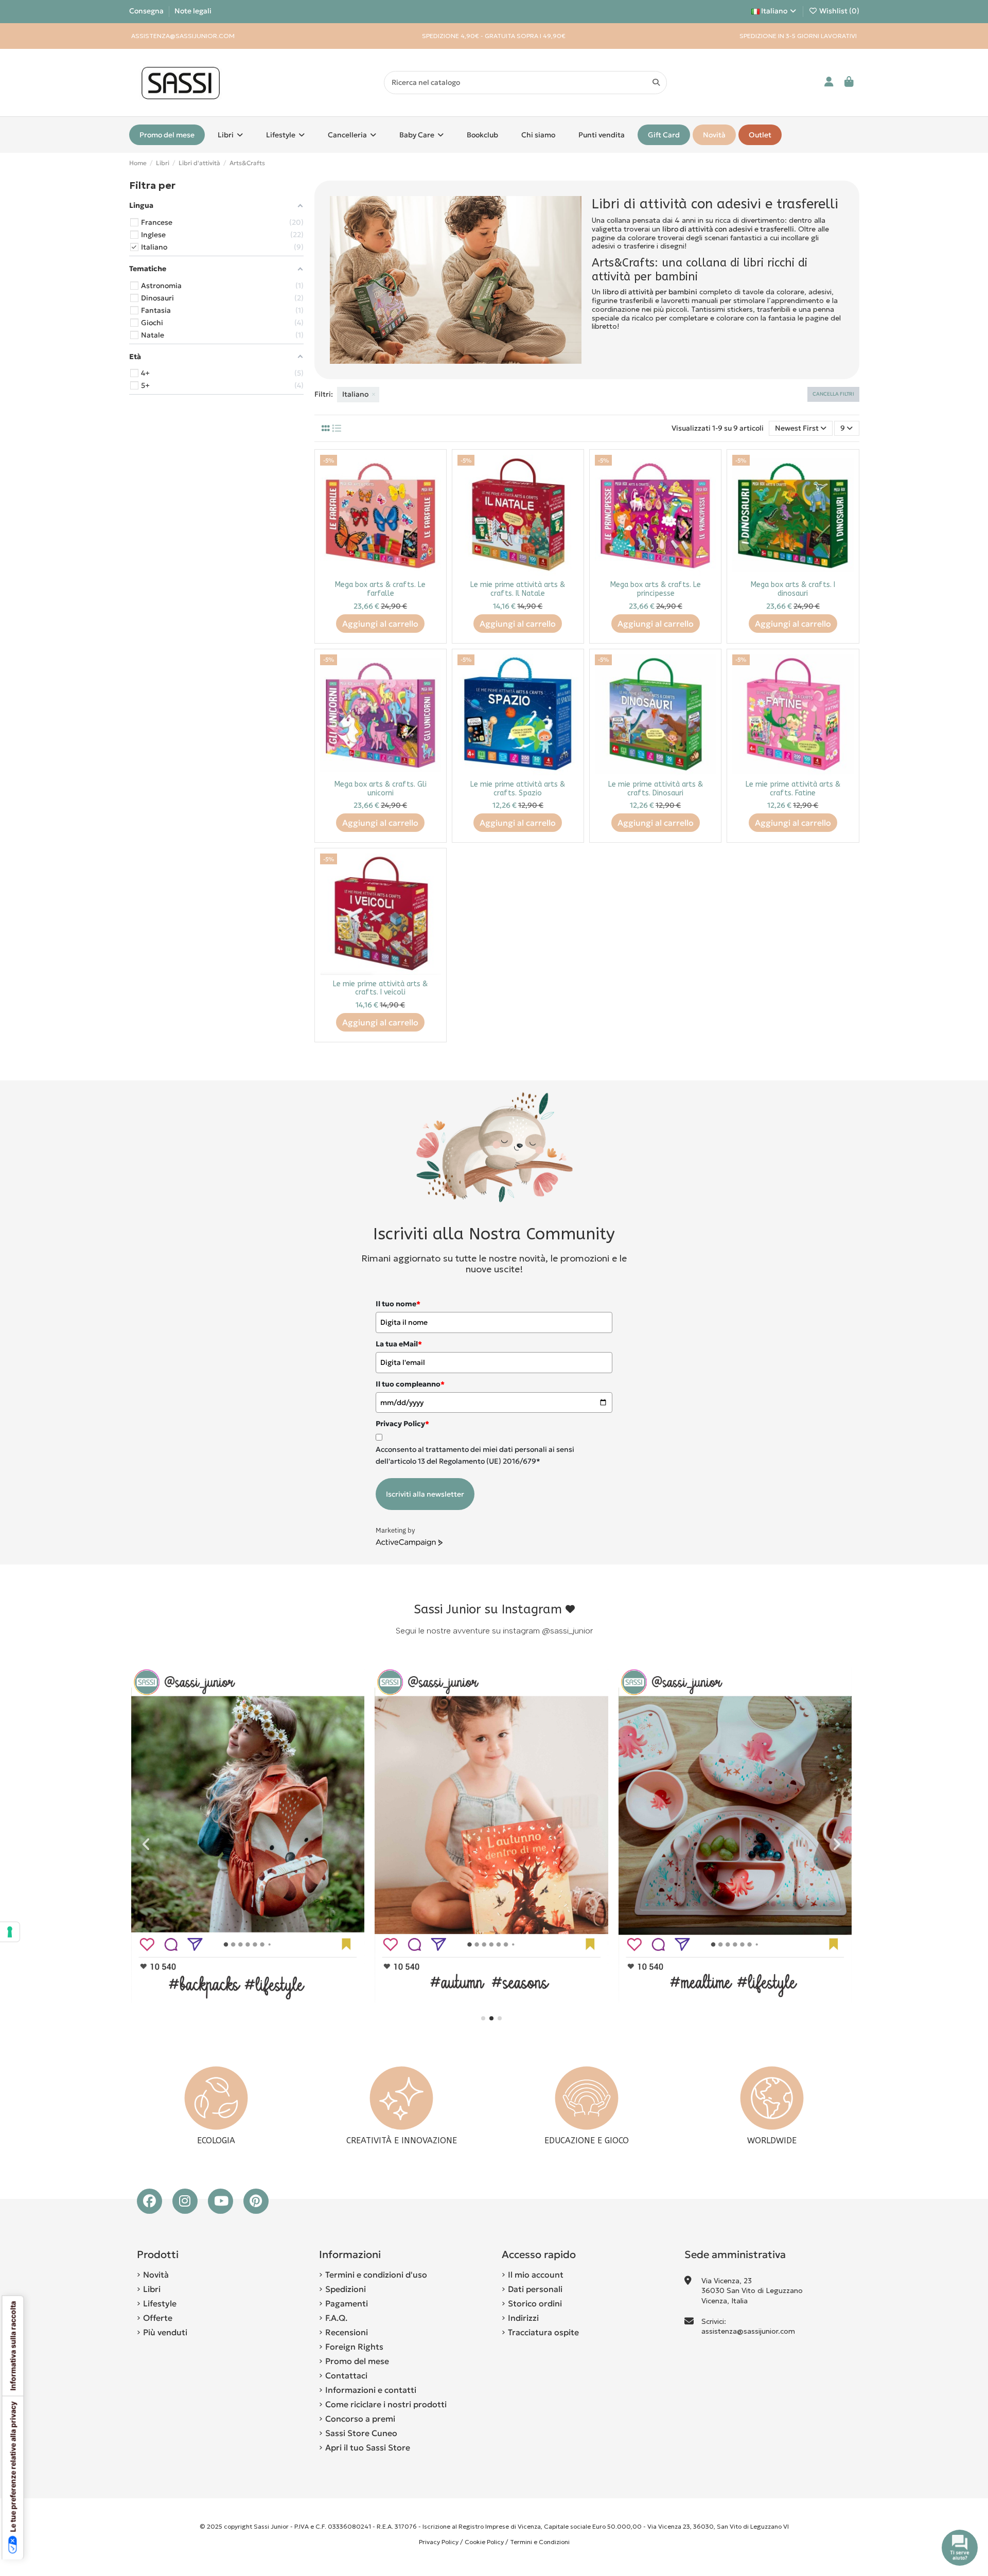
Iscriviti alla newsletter (425, 1494)
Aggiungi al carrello (380, 624)
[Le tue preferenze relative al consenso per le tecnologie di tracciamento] (10, 1932)
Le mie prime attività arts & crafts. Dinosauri (656, 789)
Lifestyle (160, 2303)
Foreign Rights (354, 2347)
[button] (483, 2018)
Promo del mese (357, 2361)
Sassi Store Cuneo (361, 2433)
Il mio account (536, 2275)
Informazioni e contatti (371, 2390)
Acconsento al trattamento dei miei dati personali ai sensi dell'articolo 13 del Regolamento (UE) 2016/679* (475, 1455)
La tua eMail (399, 1344)
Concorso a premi (360, 2419)
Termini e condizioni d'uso (376, 2275)
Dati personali (535, 2289)
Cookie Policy (484, 2542)
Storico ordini (535, 2303)
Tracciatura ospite (543, 2332)
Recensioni (347, 2332)
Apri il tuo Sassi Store (368, 2447)
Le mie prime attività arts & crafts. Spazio (518, 789)
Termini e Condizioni (540, 2542)
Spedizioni (346, 2289)
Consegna (147, 11)
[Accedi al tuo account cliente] (829, 83)
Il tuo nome (398, 1304)
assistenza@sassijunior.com (748, 2331)
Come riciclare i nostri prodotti (386, 2404)
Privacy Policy (439, 2542)
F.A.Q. (336, 2318)
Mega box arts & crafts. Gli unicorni (381, 789)
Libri (152, 2289)
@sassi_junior (567, 1631)
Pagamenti (347, 2303)
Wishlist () (839, 11)
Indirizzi (523, 2318)
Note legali (193, 11)
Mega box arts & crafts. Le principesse (656, 589)
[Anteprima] (433, 488)
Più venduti (165, 2332)
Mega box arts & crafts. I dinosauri (793, 589)
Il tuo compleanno (410, 1384)
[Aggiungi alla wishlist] (433, 470)
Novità (156, 2275)
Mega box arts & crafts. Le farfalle (380, 589)
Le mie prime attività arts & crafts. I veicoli (380, 988)
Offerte (158, 2318)
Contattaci (346, 2375)
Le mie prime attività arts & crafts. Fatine (793, 789)
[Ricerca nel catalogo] (656, 83)
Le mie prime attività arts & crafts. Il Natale (518, 589)
